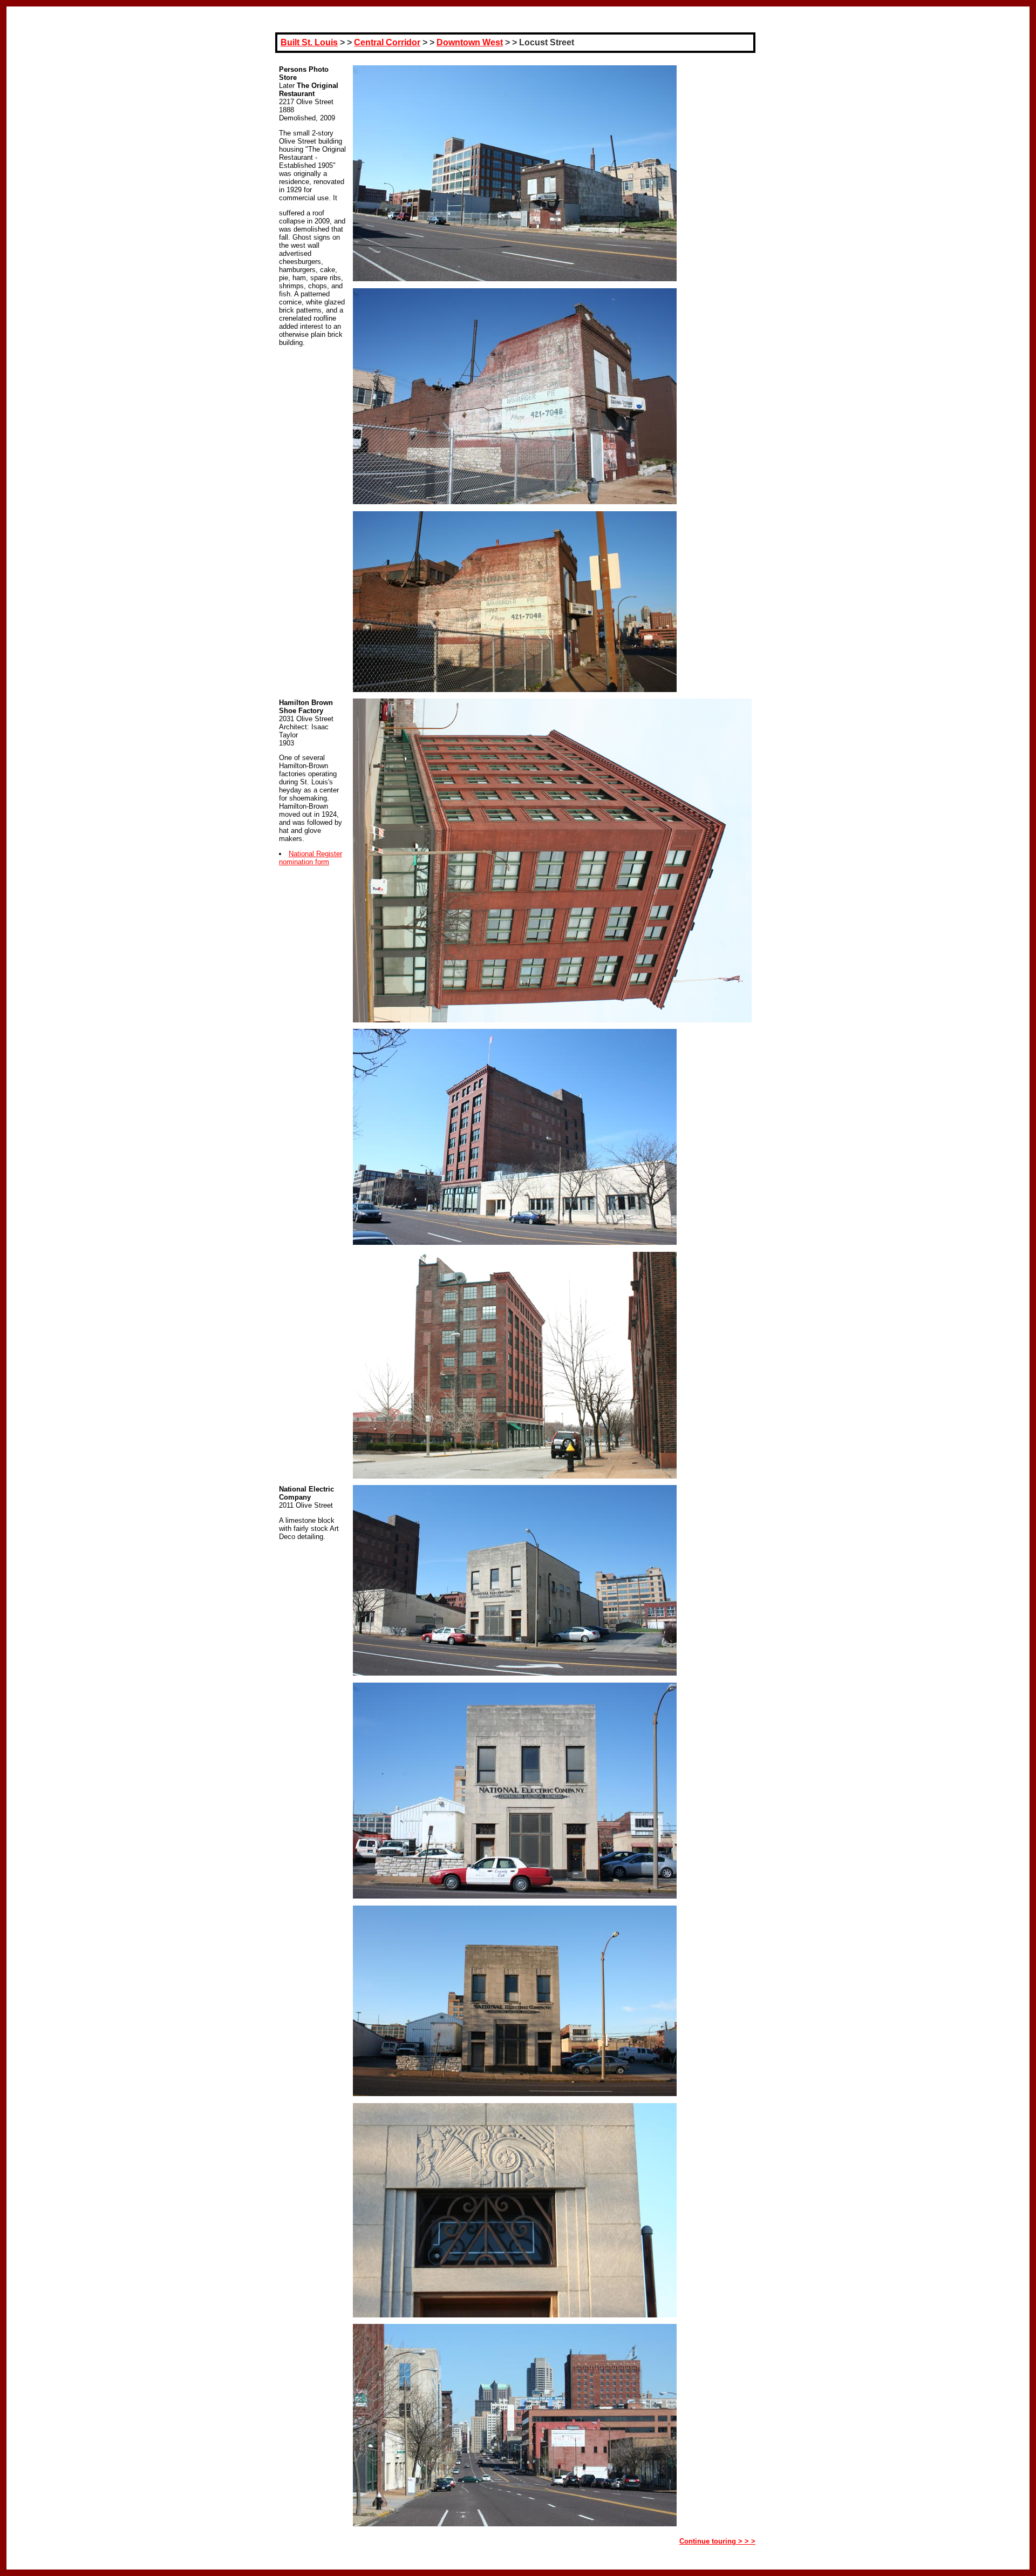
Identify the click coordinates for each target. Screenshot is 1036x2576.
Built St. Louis (309, 42)
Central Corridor (387, 42)
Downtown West (470, 42)
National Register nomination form (311, 858)
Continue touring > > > (717, 2541)
